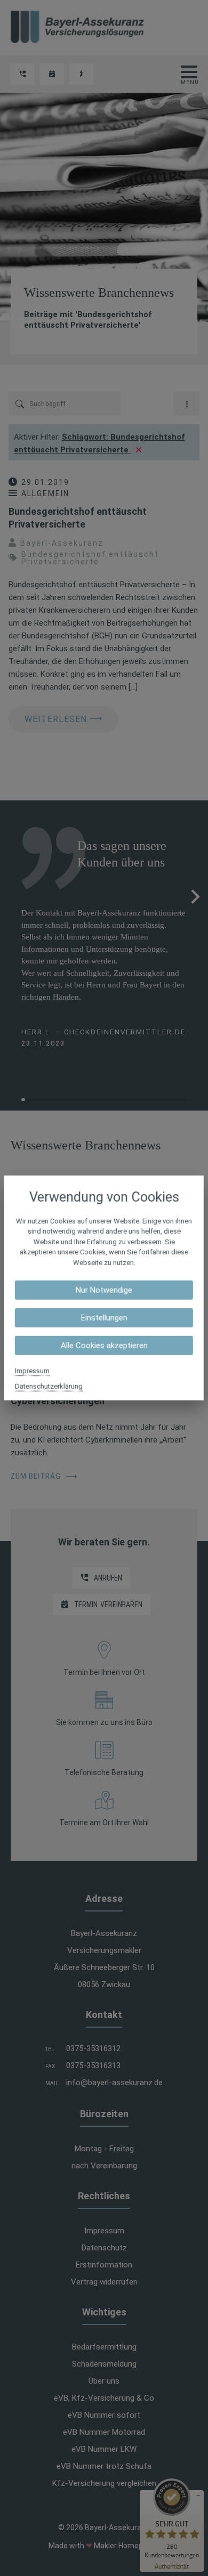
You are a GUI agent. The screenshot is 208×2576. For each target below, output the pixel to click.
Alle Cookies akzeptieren (104, 1346)
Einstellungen (104, 1318)
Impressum (32, 1371)
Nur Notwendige (104, 1290)
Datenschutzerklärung (49, 1386)
